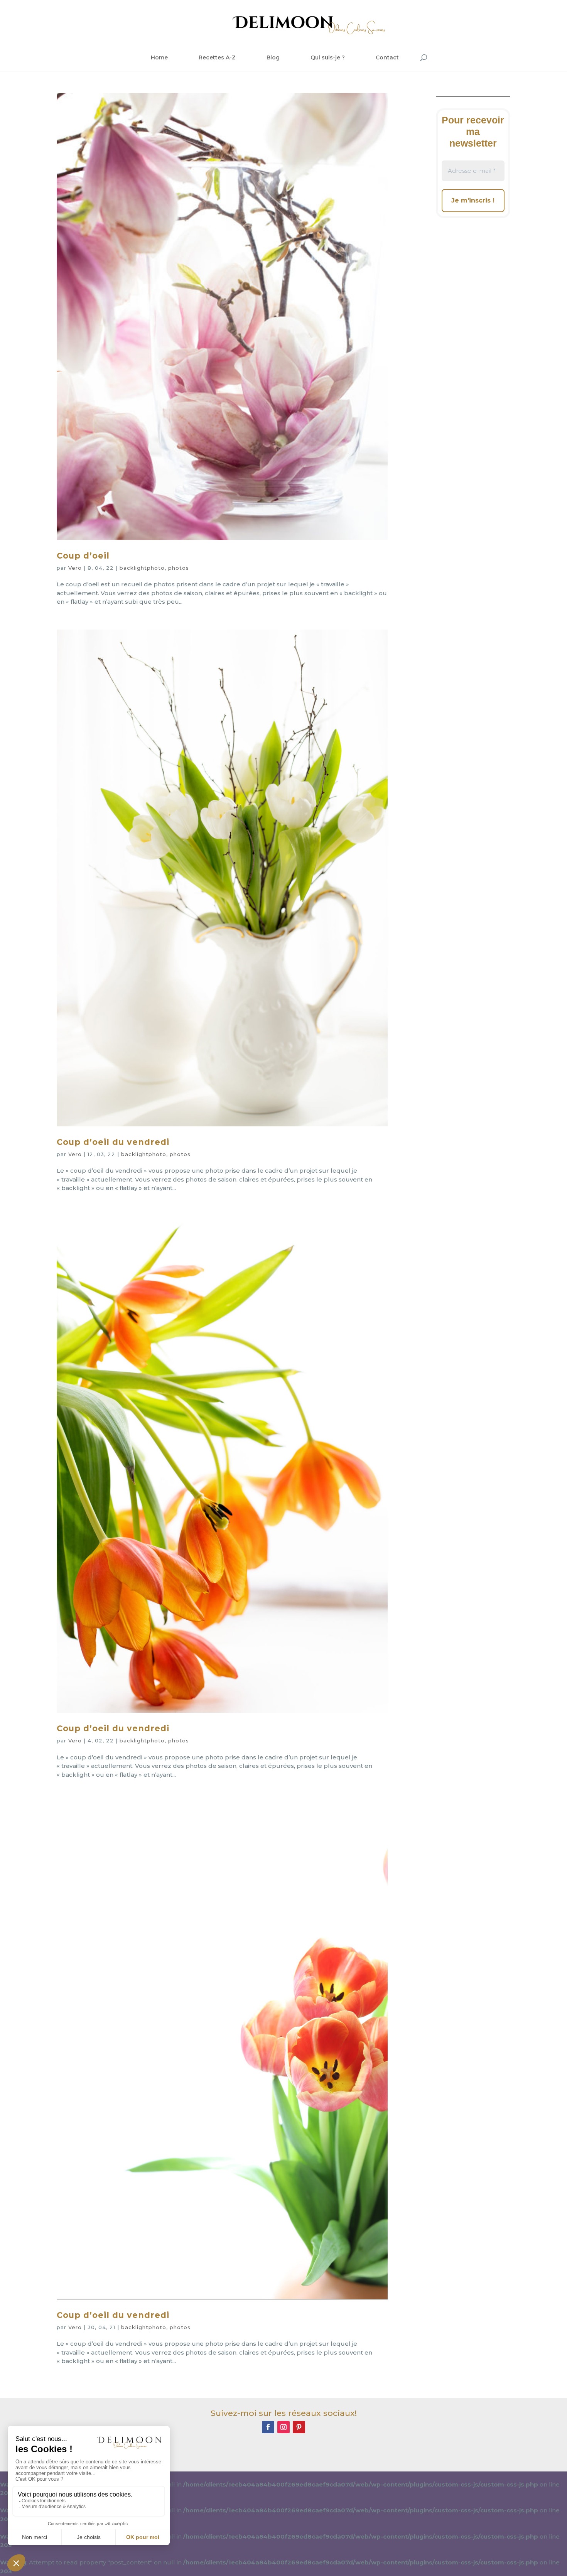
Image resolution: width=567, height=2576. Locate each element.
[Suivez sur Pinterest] (299, 2427)
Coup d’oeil (83, 556)
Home (159, 57)
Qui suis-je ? (328, 57)
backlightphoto (142, 568)
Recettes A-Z (217, 57)
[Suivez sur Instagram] (283, 2427)
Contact (387, 57)
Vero (75, 568)
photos (179, 568)
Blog (273, 57)
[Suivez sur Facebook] (268, 2427)
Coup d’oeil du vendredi (113, 1142)
